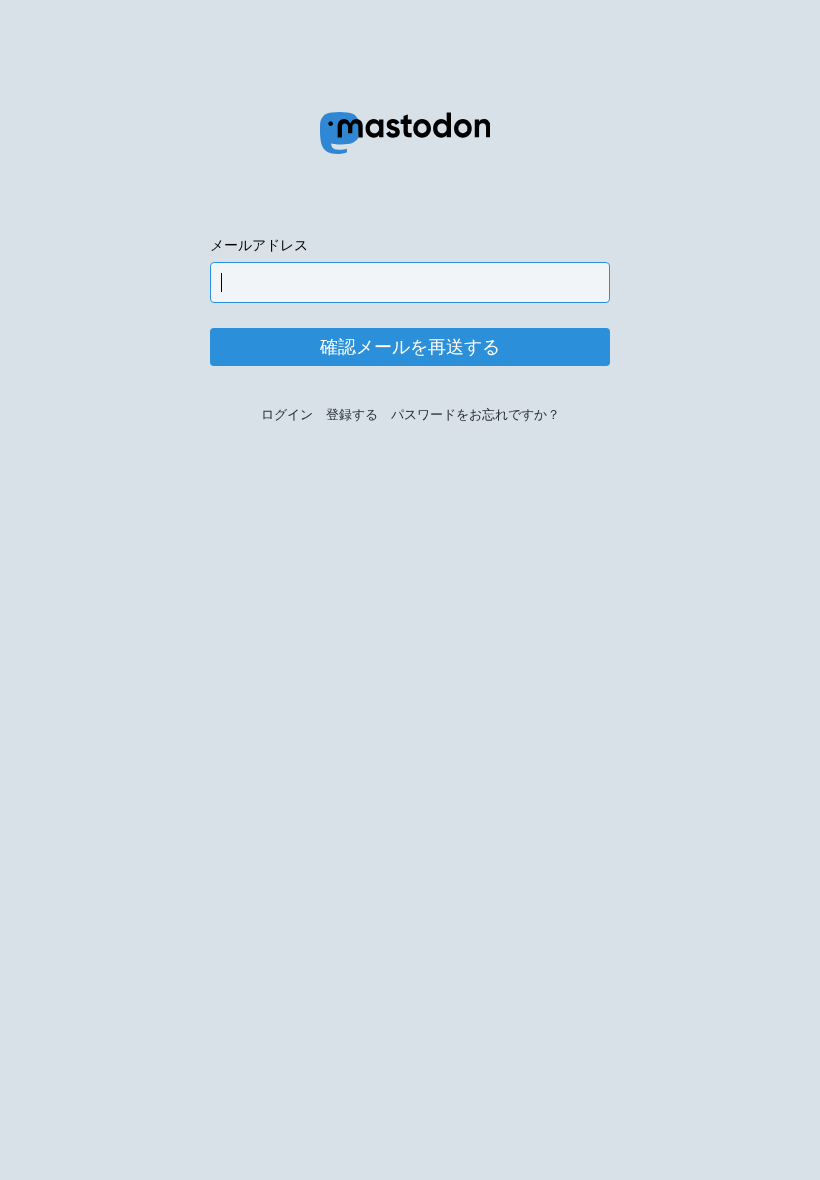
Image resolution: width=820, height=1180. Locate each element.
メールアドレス (259, 245)
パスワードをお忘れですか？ (475, 414)
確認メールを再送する (410, 346)
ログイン (287, 414)
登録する (352, 414)
